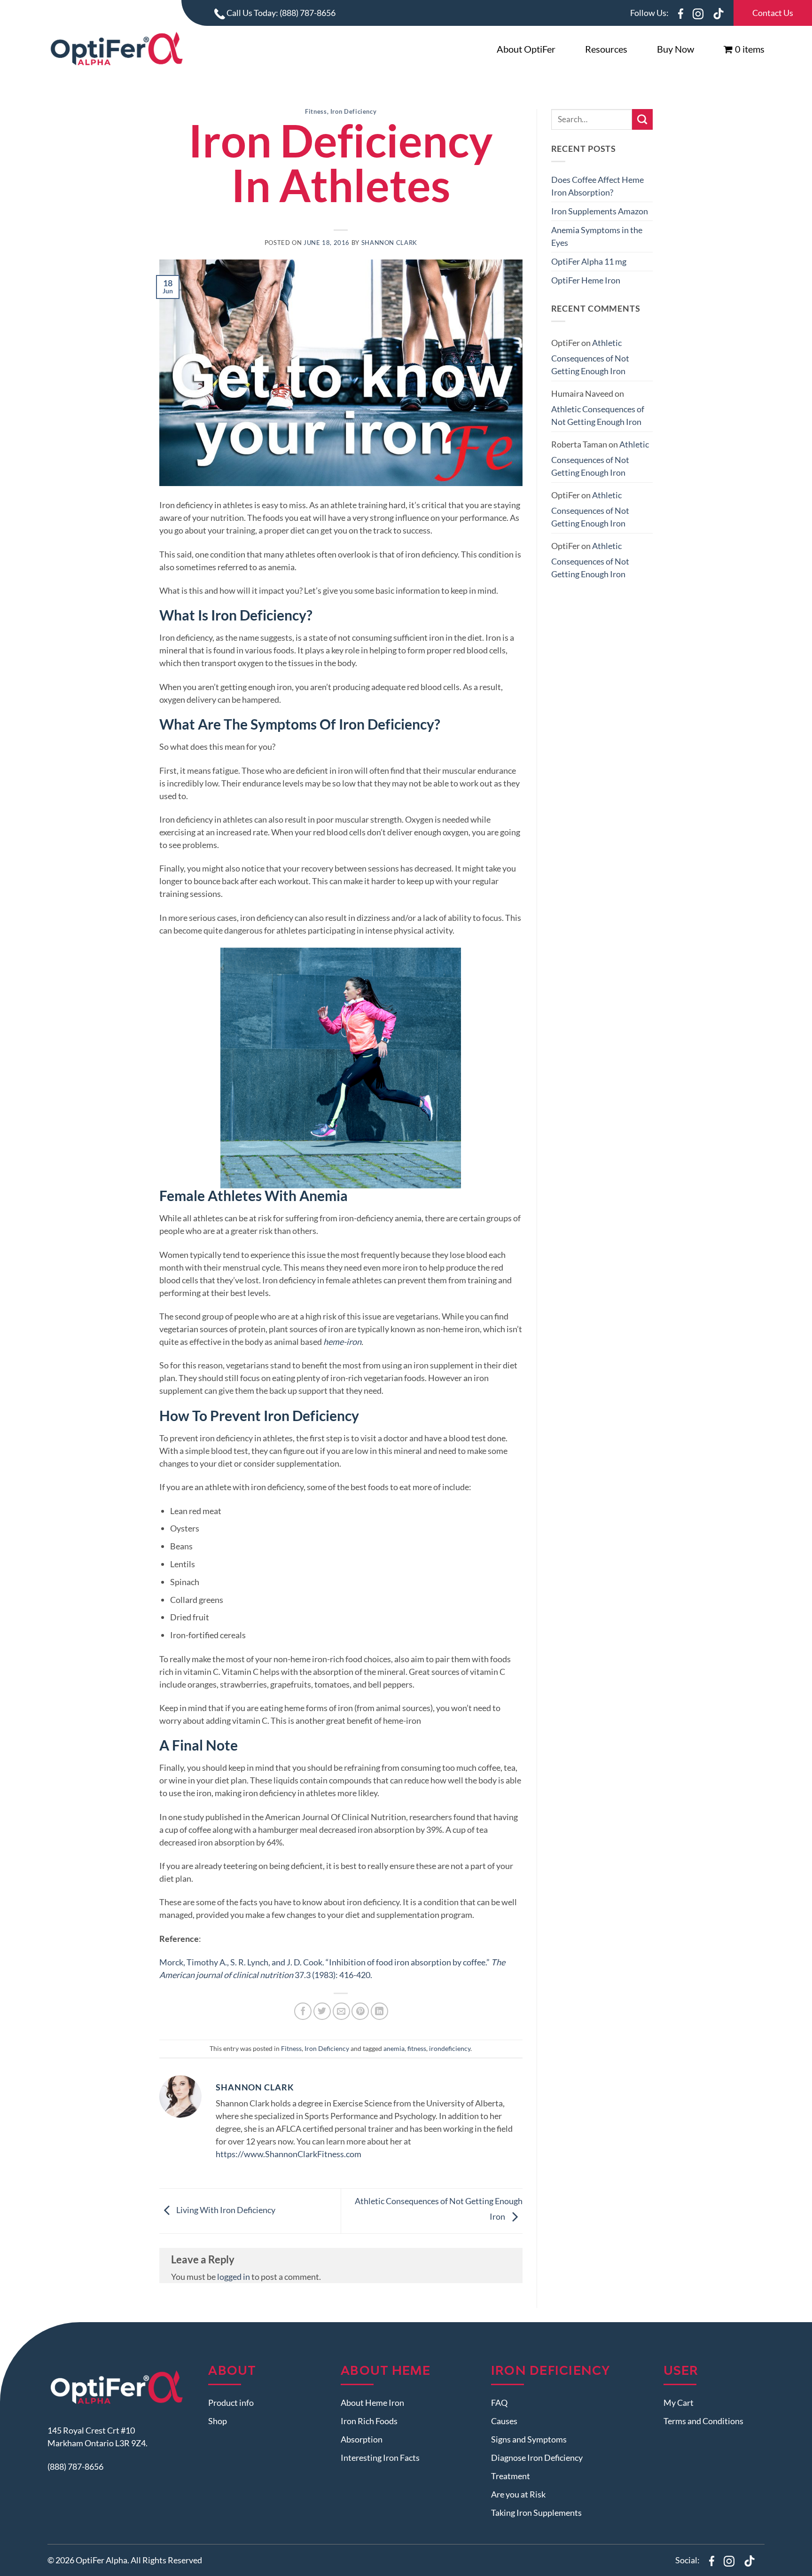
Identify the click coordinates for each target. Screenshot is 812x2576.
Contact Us (773, 13)
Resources (606, 49)
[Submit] (642, 119)
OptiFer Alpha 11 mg (589, 261)
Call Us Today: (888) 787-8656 (280, 13)
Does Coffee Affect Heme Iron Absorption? (597, 186)
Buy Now (675, 49)
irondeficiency (450, 2048)
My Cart (679, 2403)
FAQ (499, 2403)
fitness (417, 2048)
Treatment (511, 2476)
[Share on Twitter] (322, 2011)
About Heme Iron (372, 2403)
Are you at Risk (518, 2494)
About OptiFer (526, 49)
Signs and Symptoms (529, 2439)
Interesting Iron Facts (380, 2458)
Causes (504, 2421)
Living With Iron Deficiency (225, 2210)
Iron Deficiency (353, 112)
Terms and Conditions (703, 2421)
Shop (218, 2421)
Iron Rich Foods (369, 2421)
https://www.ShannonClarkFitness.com (289, 2154)
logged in (234, 2277)
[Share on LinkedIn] (379, 2011)
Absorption (362, 2439)
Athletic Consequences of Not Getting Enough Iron (590, 357)
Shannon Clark (389, 243)
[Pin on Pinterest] (360, 2011)
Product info (231, 2403)
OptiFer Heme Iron (586, 280)
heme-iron (342, 1342)
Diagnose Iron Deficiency (537, 2458)
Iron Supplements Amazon (600, 211)
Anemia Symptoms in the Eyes (597, 236)
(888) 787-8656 (75, 2467)
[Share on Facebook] (303, 2011)
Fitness (316, 112)
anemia (394, 2048)
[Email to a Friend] (341, 2011)
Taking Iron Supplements (536, 2513)
